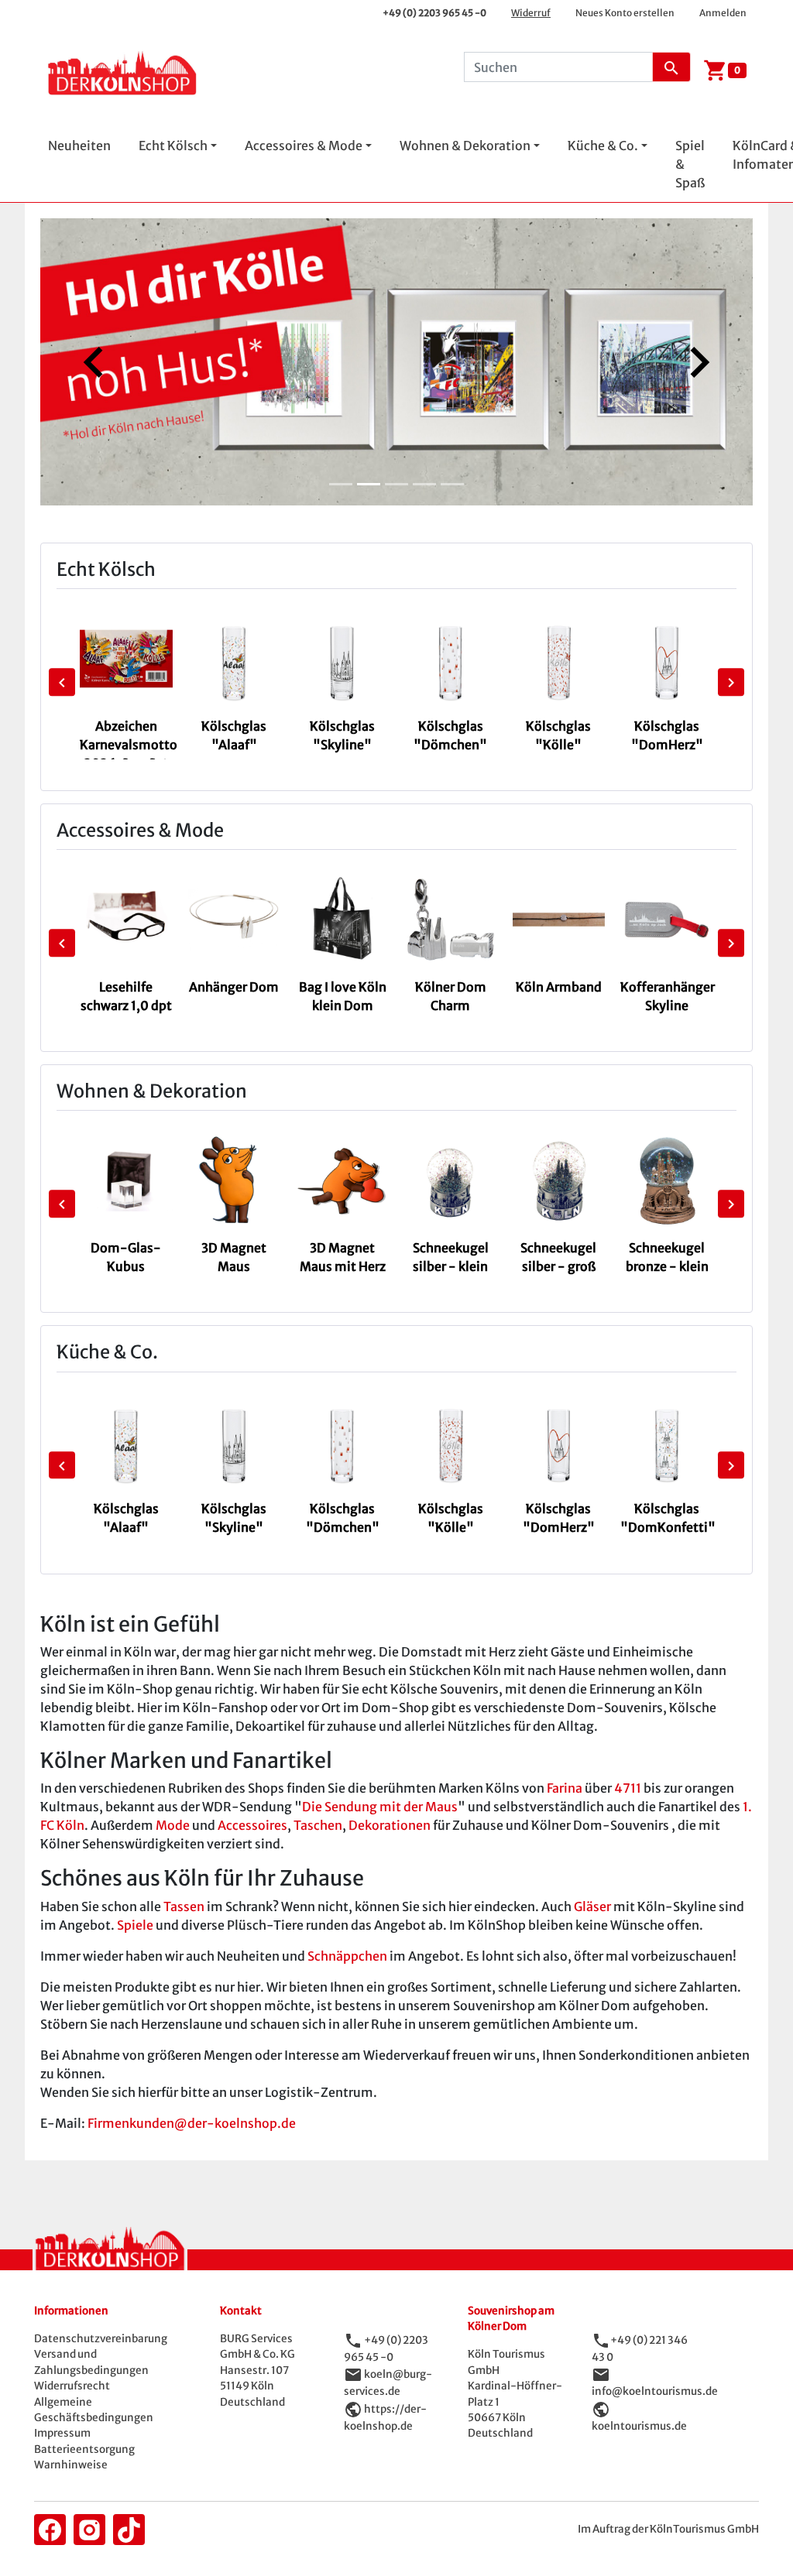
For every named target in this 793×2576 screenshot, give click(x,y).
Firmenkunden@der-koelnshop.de (192, 2123)
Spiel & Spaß (690, 164)
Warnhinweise (71, 2465)
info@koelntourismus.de (655, 2391)
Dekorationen (390, 1825)
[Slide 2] (369, 484)
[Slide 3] (396, 484)
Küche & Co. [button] (603, 146)
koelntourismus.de (639, 2426)
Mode (173, 1825)
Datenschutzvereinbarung (101, 2339)
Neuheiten (79, 146)
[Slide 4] (424, 484)
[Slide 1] (341, 484)
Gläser (592, 1906)
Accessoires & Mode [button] (304, 146)
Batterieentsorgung (84, 2449)
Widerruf (531, 13)
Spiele (135, 1925)
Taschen (318, 1825)
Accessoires (252, 1825)
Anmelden (723, 13)
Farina (565, 1788)
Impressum (62, 2433)
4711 (628, 1788)
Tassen (184, 1906)
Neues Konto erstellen (625, 13)
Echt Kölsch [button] (173, 146)
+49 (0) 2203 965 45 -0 (434, 13)
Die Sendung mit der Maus (380, 1807)
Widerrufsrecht (72, 2386)
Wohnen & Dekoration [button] (465, 146)
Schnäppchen (347, 1956)
